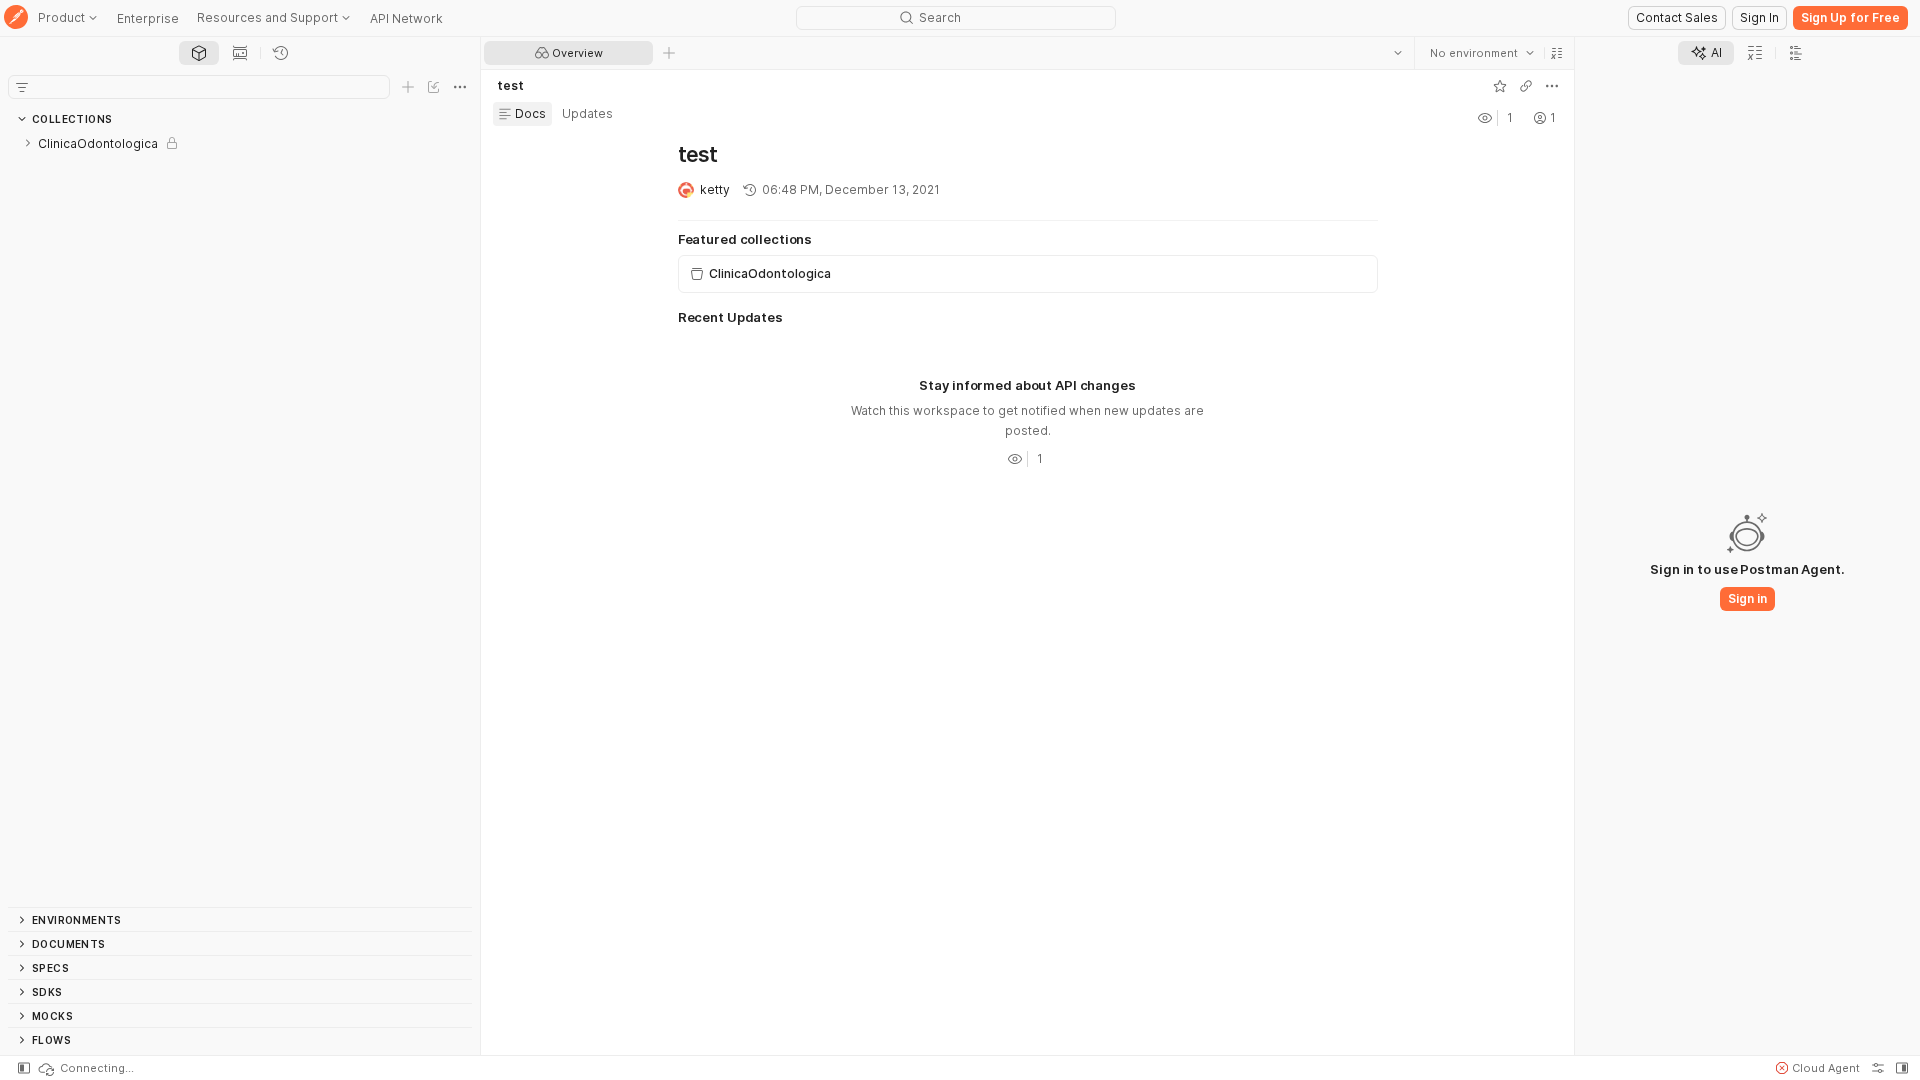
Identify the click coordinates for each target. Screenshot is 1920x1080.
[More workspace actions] (1552, 86)
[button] (1557, 53)
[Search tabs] (1398, 53)
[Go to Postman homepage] (16, 18)
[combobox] (1482, 53)
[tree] (240, 519)
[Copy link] (1526, 86)
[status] (85, 1068)
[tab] (199, 53)
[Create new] (408, 87)
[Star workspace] (1500, 86)
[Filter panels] (22, 87)
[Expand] (28, 143)
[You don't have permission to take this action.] (669, 53)
